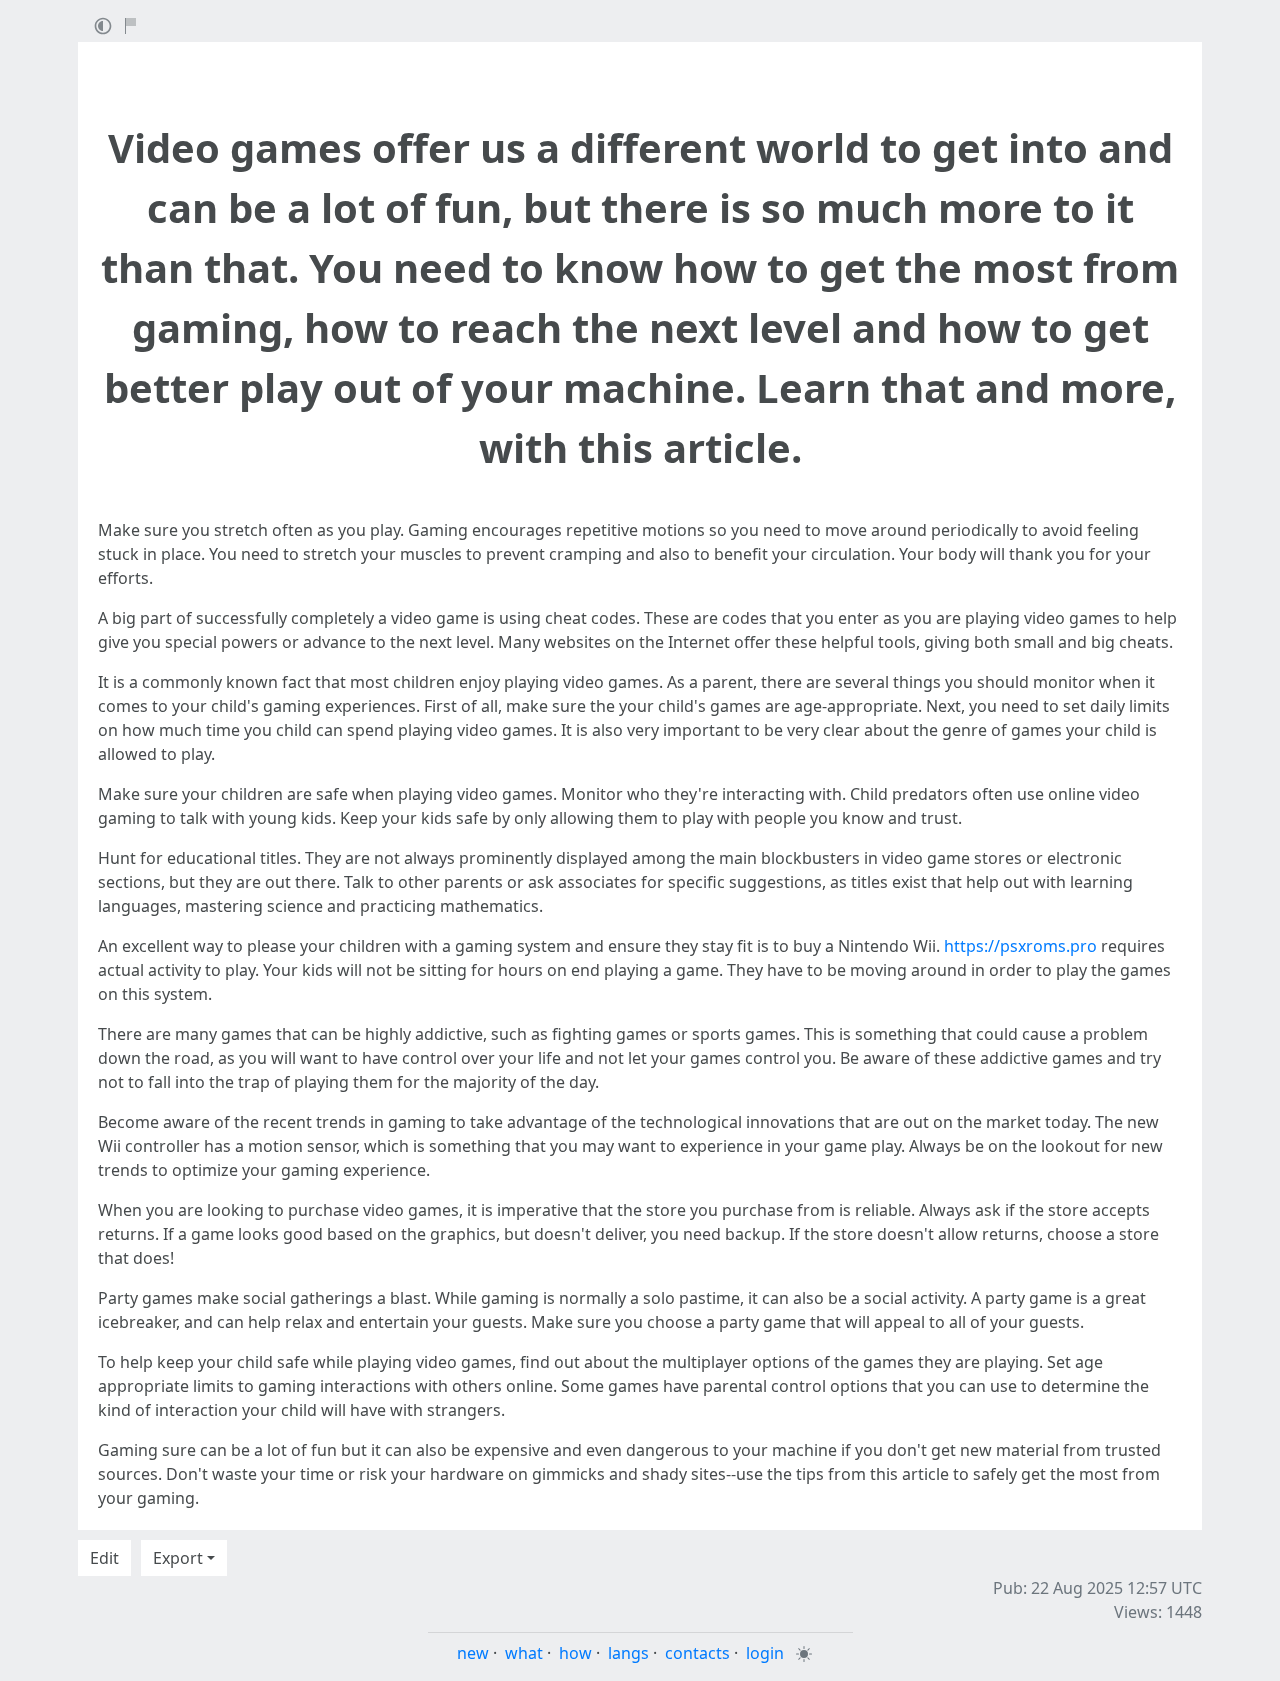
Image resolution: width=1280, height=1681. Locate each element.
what (524, 1653)
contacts (697, 1653)
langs (628, 1653)
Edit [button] (104, 1558)
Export (178, 1558)
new (473, 1653)
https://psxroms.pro (1020, 946)
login (765, 1653)
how (575, 1653)
